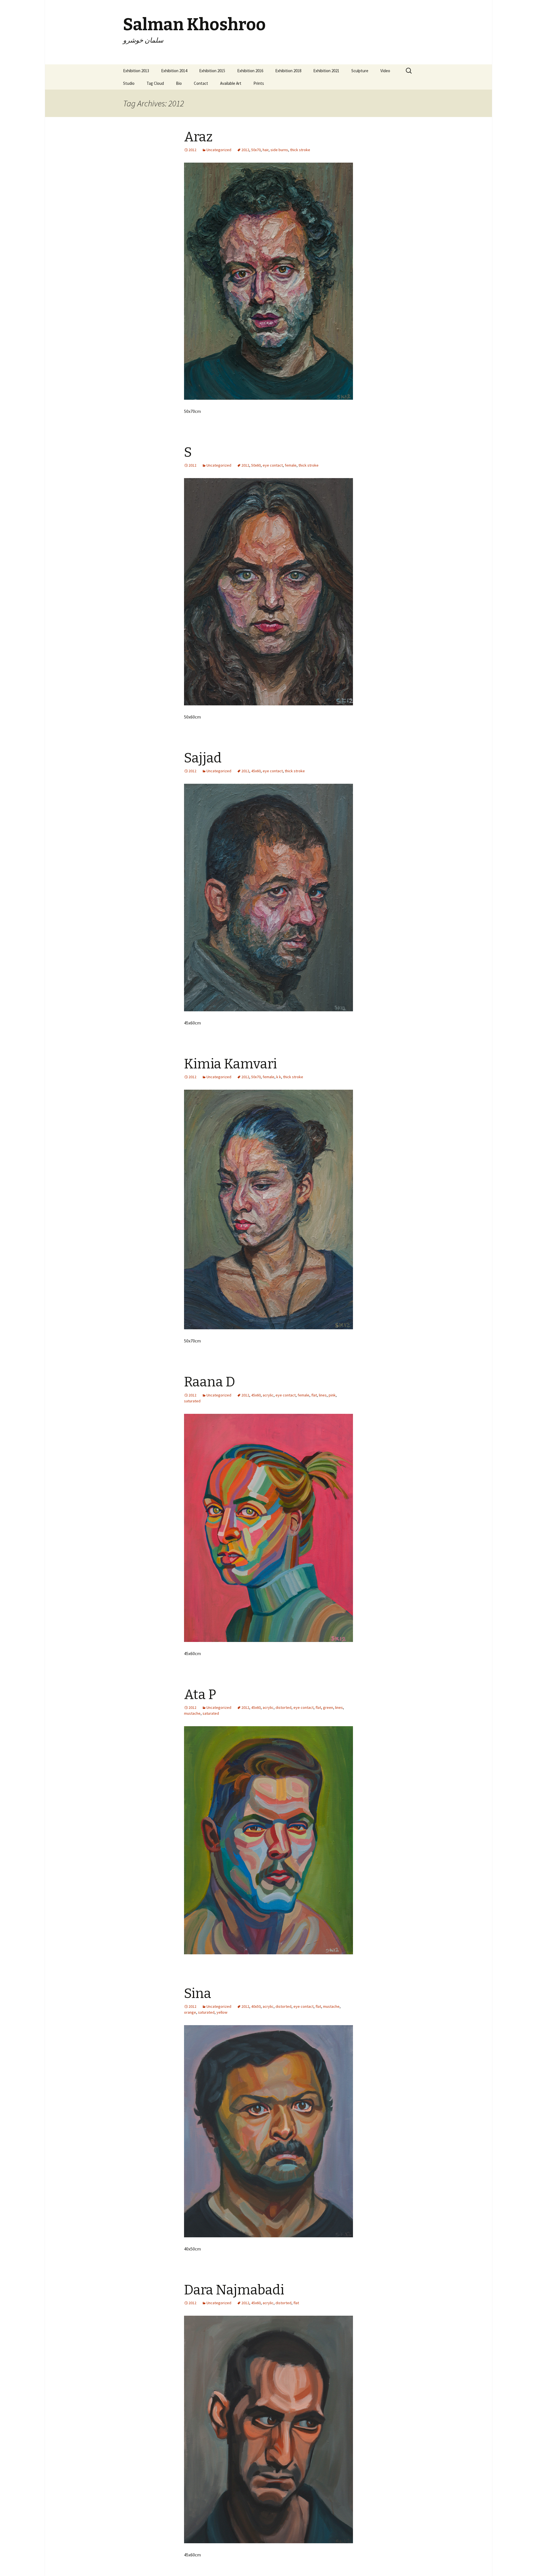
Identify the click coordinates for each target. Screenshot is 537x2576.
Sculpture (360, 71)
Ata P (200, 1695)
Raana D (210, 1382)
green (328, 1707)
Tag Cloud (155, 83)
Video (385, 71)
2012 (245, 150)
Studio (129, 83)
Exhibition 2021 (326, 71)
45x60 (256, 771)
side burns (279, 150)
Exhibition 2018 (288, 71)
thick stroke (300, 150)
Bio (179, 83)
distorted (283, 1707)
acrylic (268, 1395)
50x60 (256, 465)
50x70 (256, 150)
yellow (222, 2012)
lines (323, 1395)
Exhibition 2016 (250, 71)
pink (332, 1395)
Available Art (231, 83)
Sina (198, 1994)
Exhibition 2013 (136, 71)
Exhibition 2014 (174, 71)
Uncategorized (219, 150)
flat (314, 1395)
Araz (198, 137)
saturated (192, 1401)
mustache (192, 1713)
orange (190, 2012)
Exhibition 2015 (212, 71)
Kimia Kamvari (230, 1064)
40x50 (256, 2006)
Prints (259, 83)
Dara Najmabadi (234, 2290)
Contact (201, 83)
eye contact (273, 465)
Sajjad (203, 758)
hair (266, 150)
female (291, 465)
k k (279, 1077)
